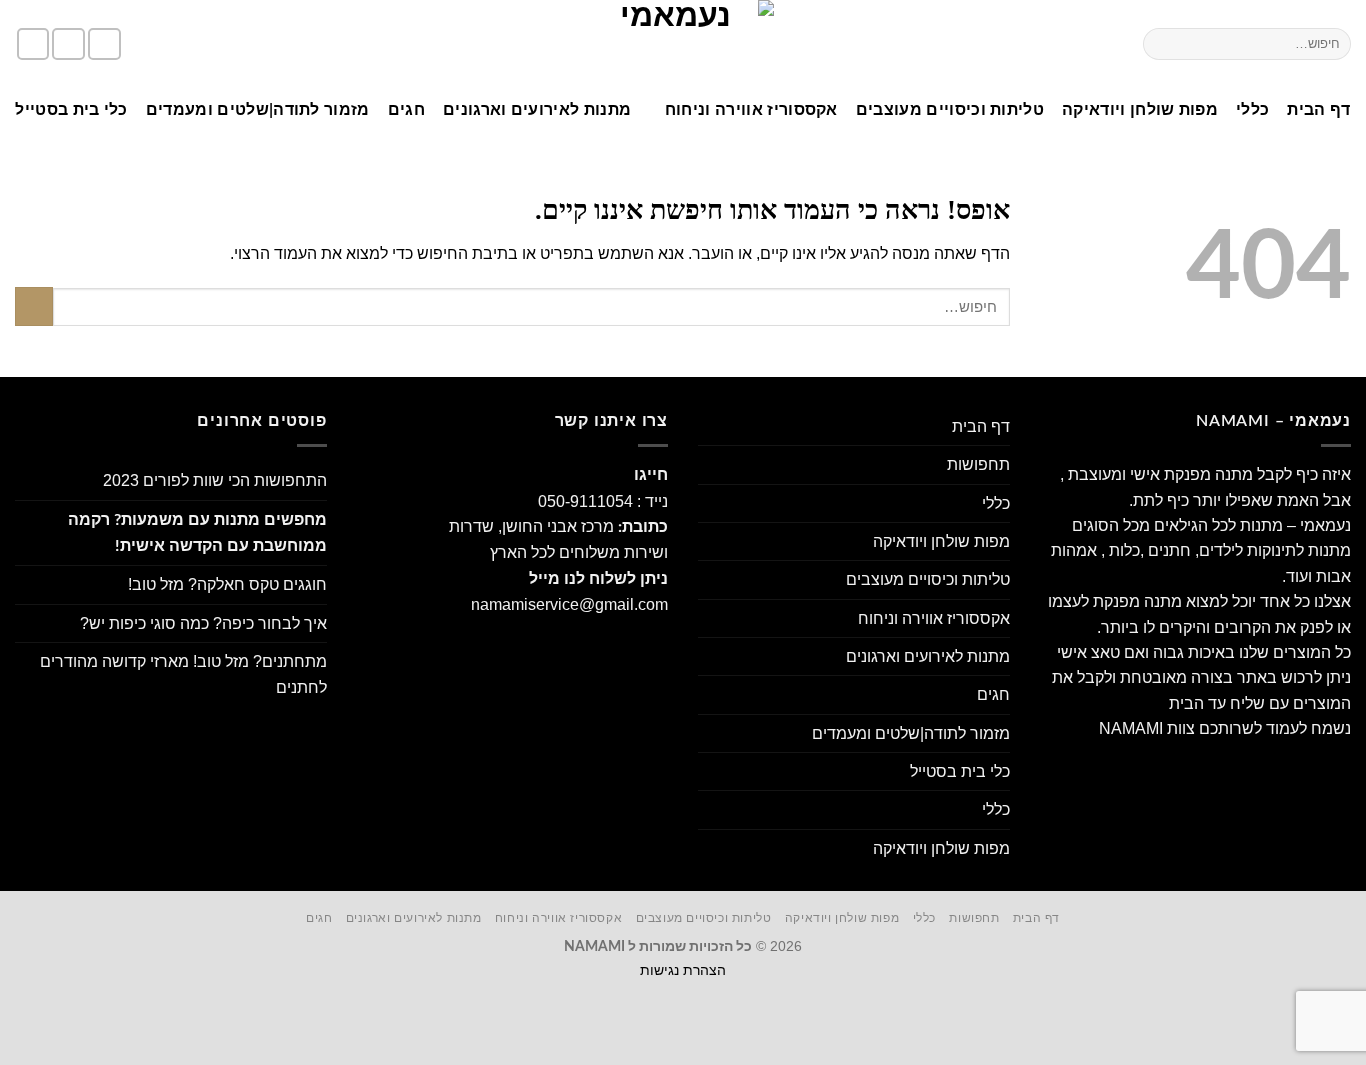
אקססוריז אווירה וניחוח (751, 110)
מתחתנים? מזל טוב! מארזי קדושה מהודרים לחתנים (183, 674)
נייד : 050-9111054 (603, 501)
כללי (1252, 110)
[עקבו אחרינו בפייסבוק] (104, 44)
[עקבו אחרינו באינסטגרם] (68, 44)
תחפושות (978, 464)
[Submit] (1162, 43)
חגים (406, 110)
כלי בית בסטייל (71, 110)
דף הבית (1318, 110)
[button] (200, 44)
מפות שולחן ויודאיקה (1140, 110)
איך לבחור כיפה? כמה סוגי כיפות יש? (203, 623)
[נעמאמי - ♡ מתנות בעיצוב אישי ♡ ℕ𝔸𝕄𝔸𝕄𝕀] (683, 44)
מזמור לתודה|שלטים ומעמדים (258, 110)
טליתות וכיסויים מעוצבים (950, 110)
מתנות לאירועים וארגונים (537, 110)
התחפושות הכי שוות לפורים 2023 (215, 480)
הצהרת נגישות (683, 970)
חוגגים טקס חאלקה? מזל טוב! (227, 584)
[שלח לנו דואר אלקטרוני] (33, 44)
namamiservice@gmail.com (569, 604)
